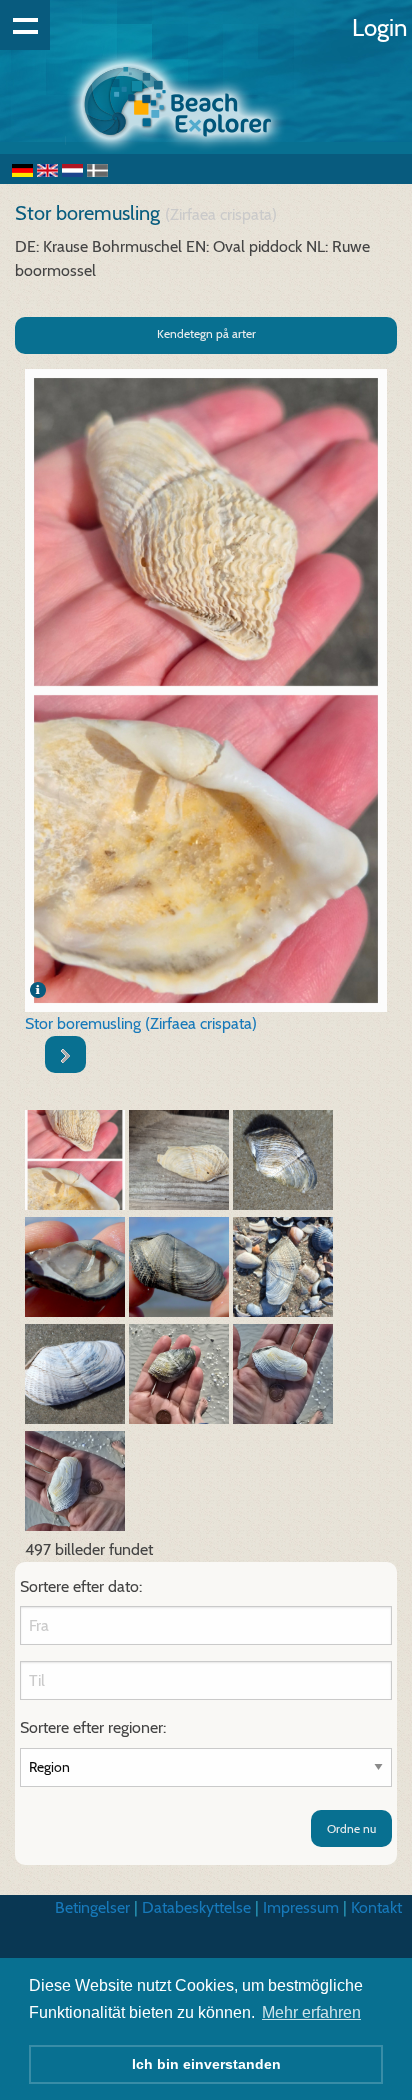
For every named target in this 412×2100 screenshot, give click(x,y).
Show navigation (25, 25)
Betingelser (92, 1907)
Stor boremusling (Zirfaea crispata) (141, 1023)
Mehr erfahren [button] (311, 2012)
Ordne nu (351, 1828)
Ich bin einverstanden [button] (206, 2064)
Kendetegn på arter (206, 333)
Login (379, 27)
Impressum (301, 1907)
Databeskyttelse (196, 1907)
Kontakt (376, 1907)
